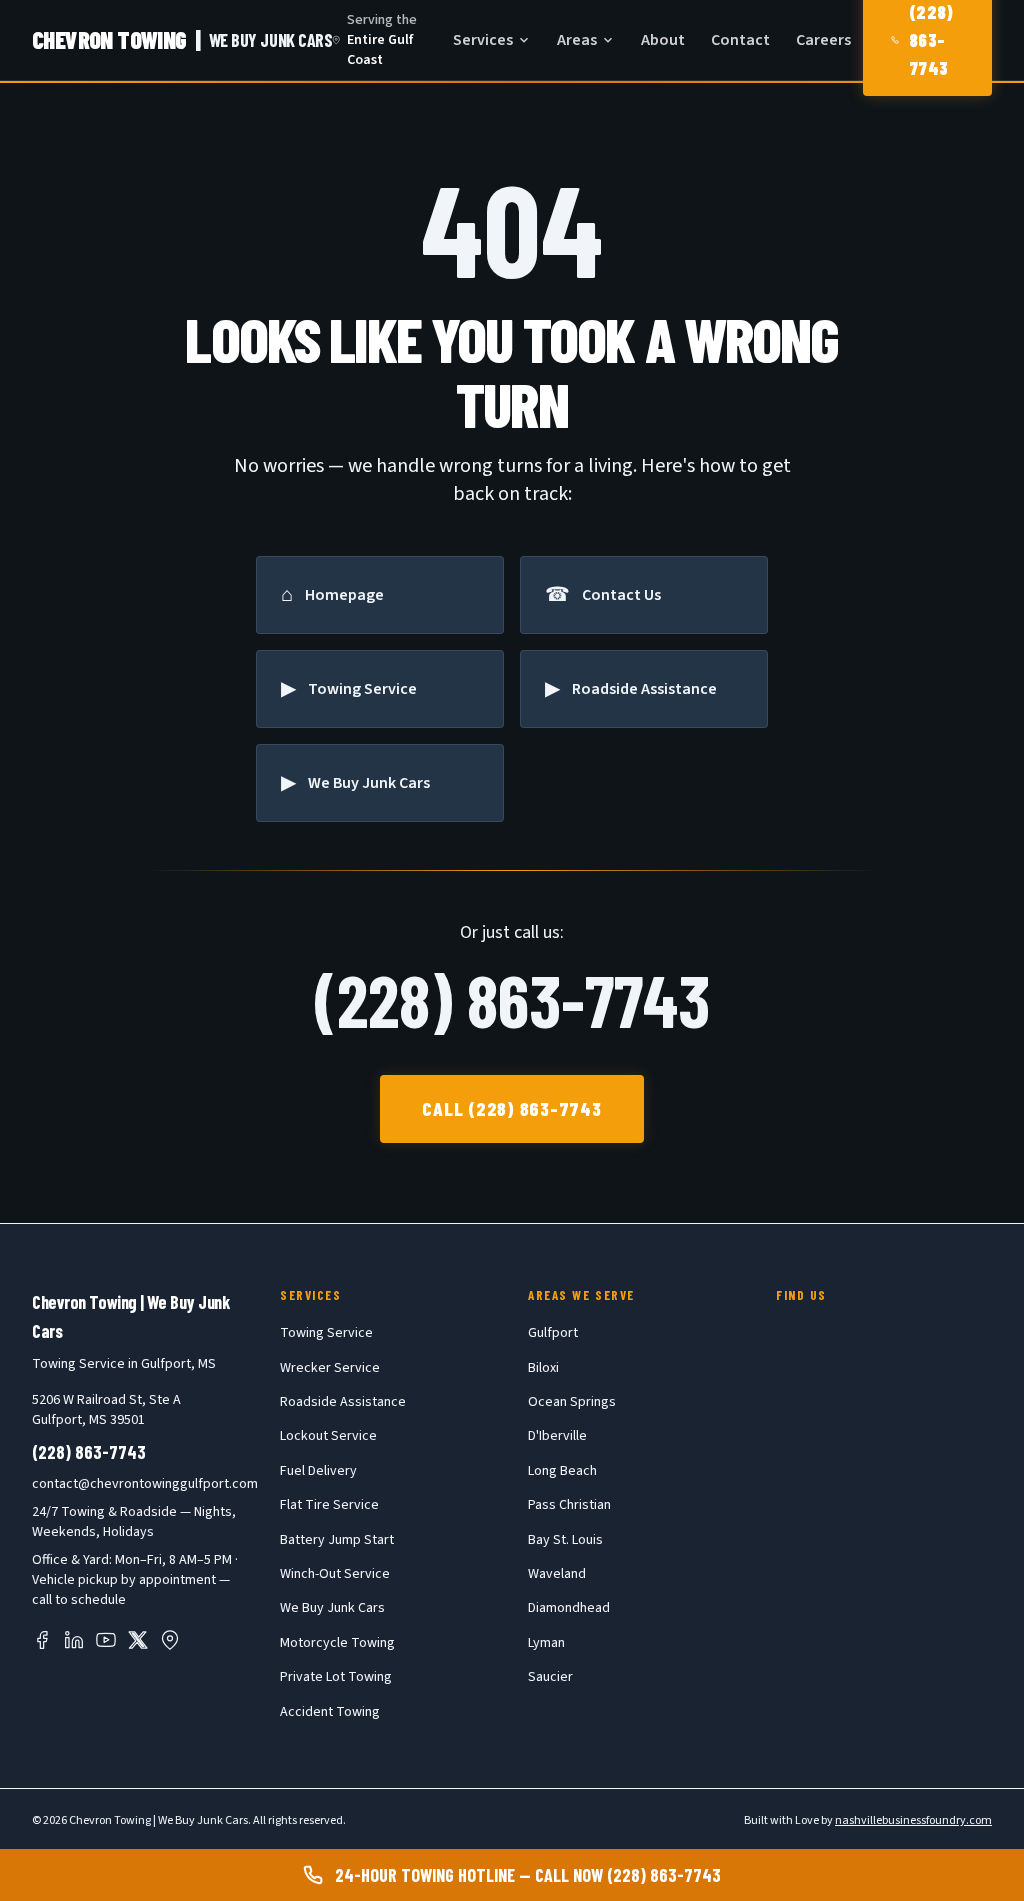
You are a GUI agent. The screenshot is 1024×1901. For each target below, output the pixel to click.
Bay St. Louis (565, 1540)
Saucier (550, 1677)
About (663, 40)
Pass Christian (569, 1505)
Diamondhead (569, 1608)
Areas (577, 40)
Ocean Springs (572, 1402)
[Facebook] (42, 1640)
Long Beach (562, 1471)
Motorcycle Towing (337, 1643)
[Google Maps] (170, 1640)
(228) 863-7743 (512, 999)
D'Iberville (557, 1436)
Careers (823, 40)
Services (483, 40)
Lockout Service (328, 1436)
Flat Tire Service (329, 1505)
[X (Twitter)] (138, 1640)
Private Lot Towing (336, 1677)
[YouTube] (106, 1640)
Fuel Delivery (318, 1471)
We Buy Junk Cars (332, 1608)
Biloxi (543, 1368)
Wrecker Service (330, 1368)
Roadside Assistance (343, 1402)
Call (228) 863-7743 (512, 1108)
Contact (740, 40)
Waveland (557, 1574)
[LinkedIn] (74, 1640)
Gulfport (553, 1333)
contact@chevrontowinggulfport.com (145, 1484)
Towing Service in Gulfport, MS (124, 1364)
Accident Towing (330, 1712)
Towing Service (326, 1333)
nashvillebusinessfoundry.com (913, 1820)
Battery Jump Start (337, 1540)
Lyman (546, 1643)
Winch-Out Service (335, 1574)
